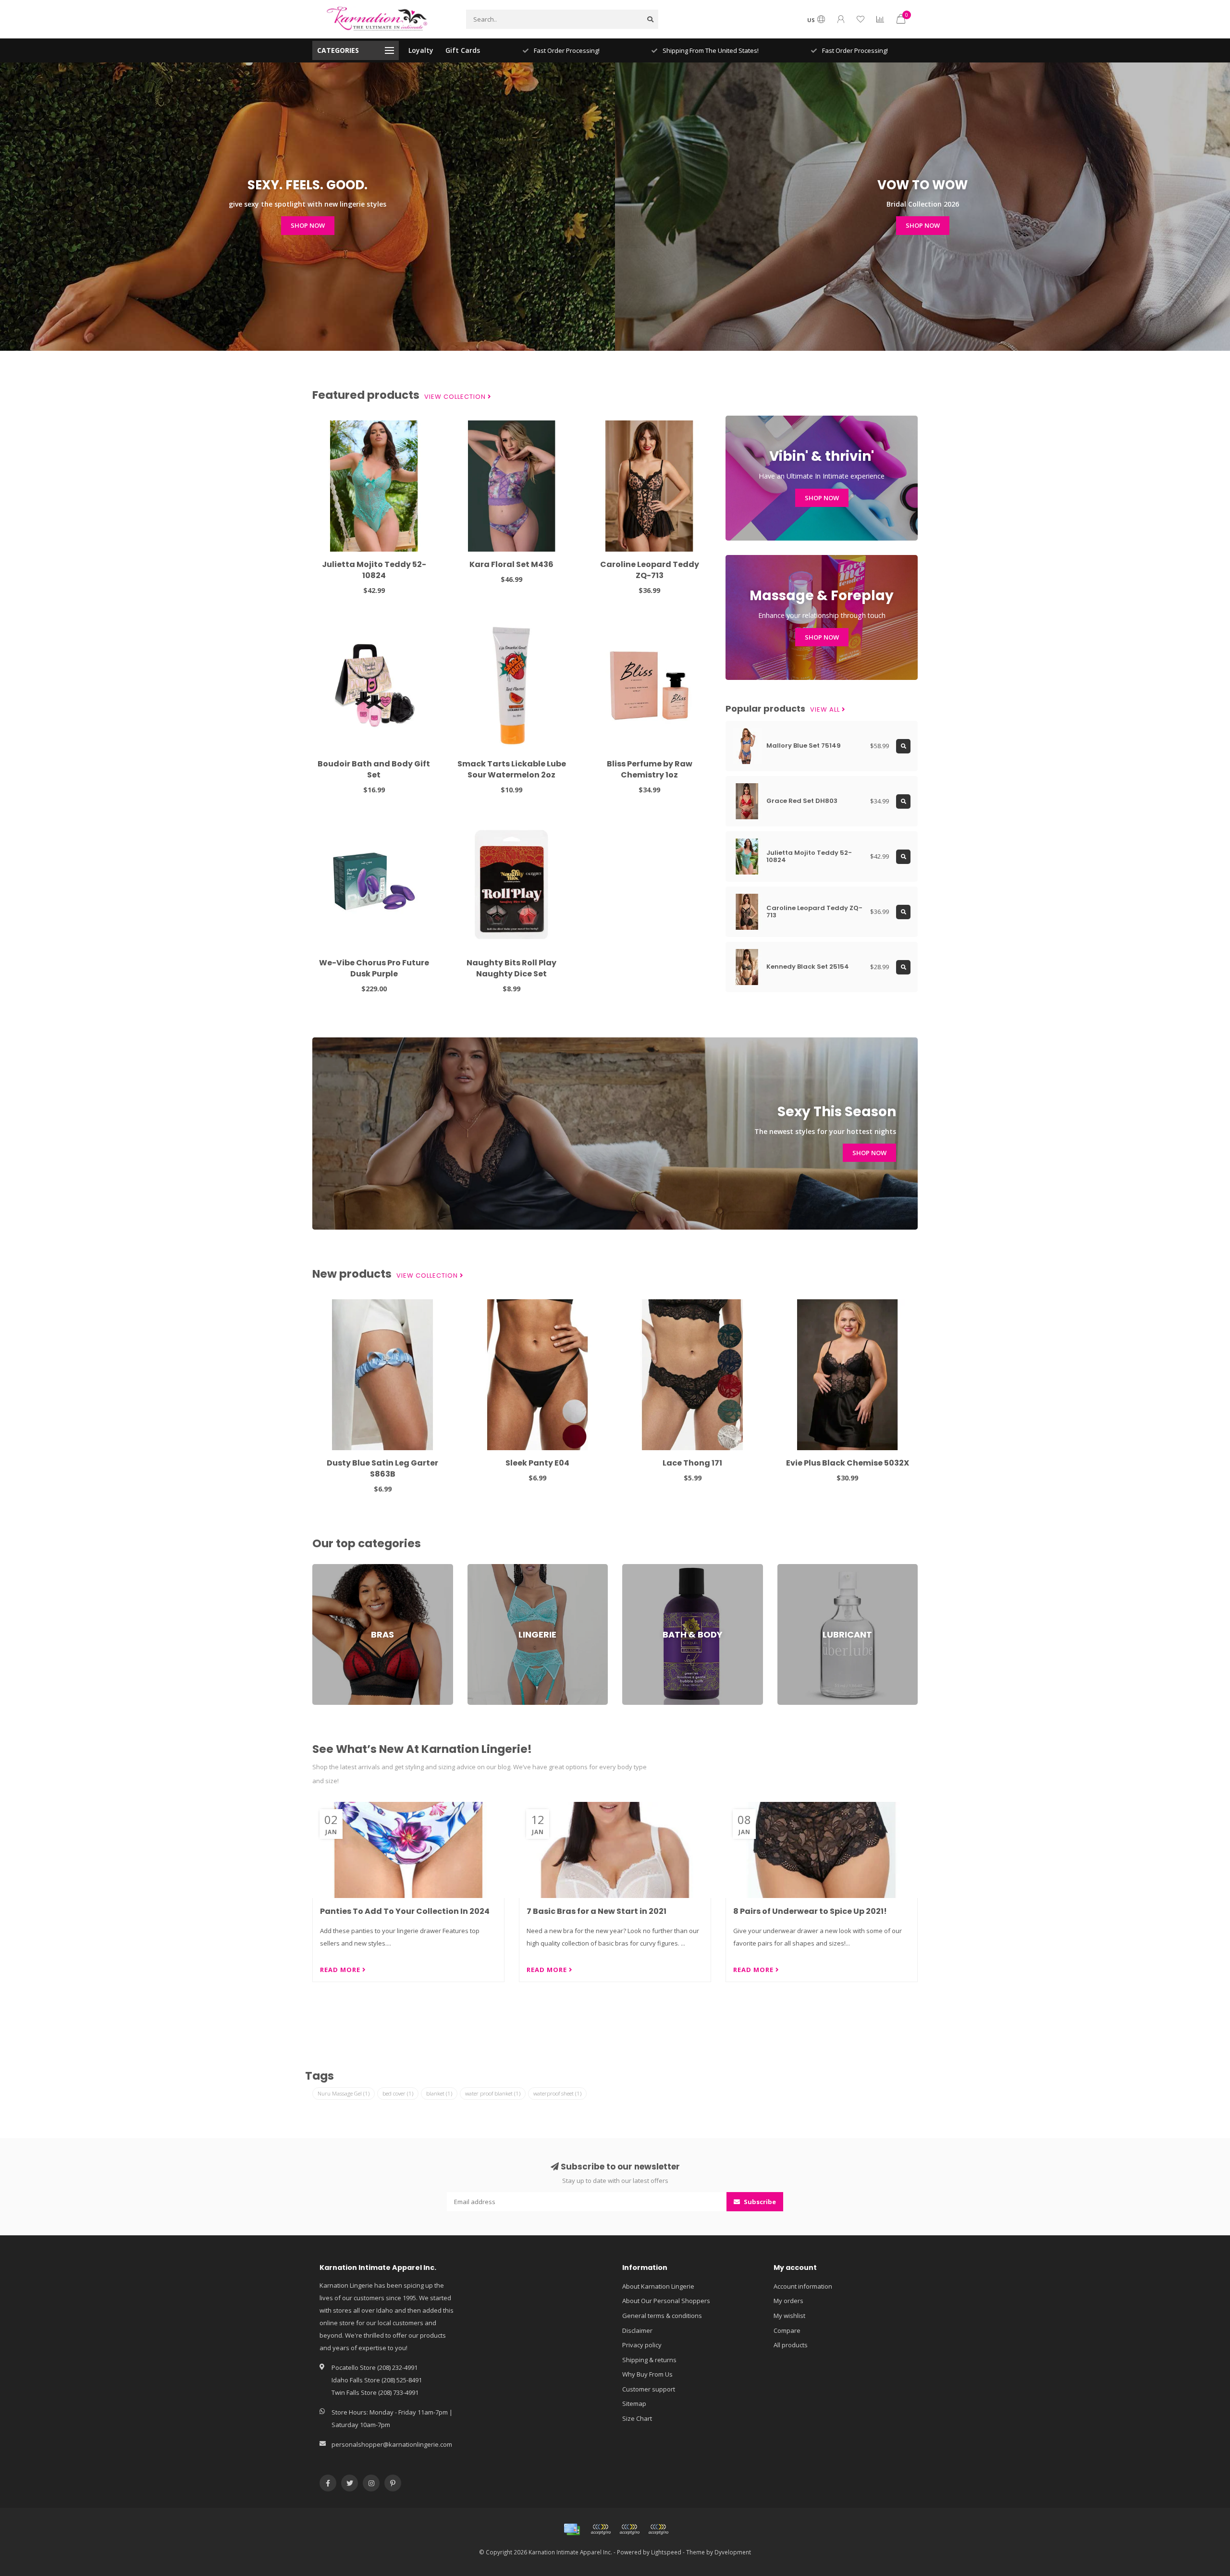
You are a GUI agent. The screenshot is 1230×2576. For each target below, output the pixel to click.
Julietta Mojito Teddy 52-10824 (374, 570)
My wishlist (789, 2316)
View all (826, 710)
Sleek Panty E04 (537, 1463)
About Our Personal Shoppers (666, 2301)
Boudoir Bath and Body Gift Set (374, 769)
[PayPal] (629, 2529)
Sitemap (634, 2403)
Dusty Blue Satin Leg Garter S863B (382, 1468)
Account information (803, 2286)
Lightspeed (666, 2552)
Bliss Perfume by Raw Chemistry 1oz (650, 769)
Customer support (649, 2389)
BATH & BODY (642, 1568)
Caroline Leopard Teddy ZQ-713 (650, 570)
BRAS (320, 1568)
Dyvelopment (733, 2552)
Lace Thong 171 (692, 1463)
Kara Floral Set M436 (511, 564)
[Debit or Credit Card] (601, 2529)
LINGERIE (480, 1568)
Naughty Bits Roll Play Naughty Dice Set (511, 968)
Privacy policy (642, 2345)
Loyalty (421, 50)
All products (791, 2345)
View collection (456, 397)
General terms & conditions (662, 2316)
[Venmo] (658, 2529)
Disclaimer (637, 2330)
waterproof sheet (557, 2093)
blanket (439, 2093)
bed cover (398, 2093)
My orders (788, 2301)
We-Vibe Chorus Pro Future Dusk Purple (374, 968)
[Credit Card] (572, 2529)
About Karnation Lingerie (658, 2286)
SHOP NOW (308, 225)
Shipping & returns (649, 2360)
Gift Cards (463, 50)
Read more (341, 1970)
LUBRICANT (793, 1568)
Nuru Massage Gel (344, 2093)
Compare (787, 2330)
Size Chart (637, 2418)
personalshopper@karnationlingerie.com (392, 2444)
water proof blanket (493, 2093)
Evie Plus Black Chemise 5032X (848, 1463)
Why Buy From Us (647, 2374)
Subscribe (759, 2202)
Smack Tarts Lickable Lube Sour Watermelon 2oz (512, 769)
